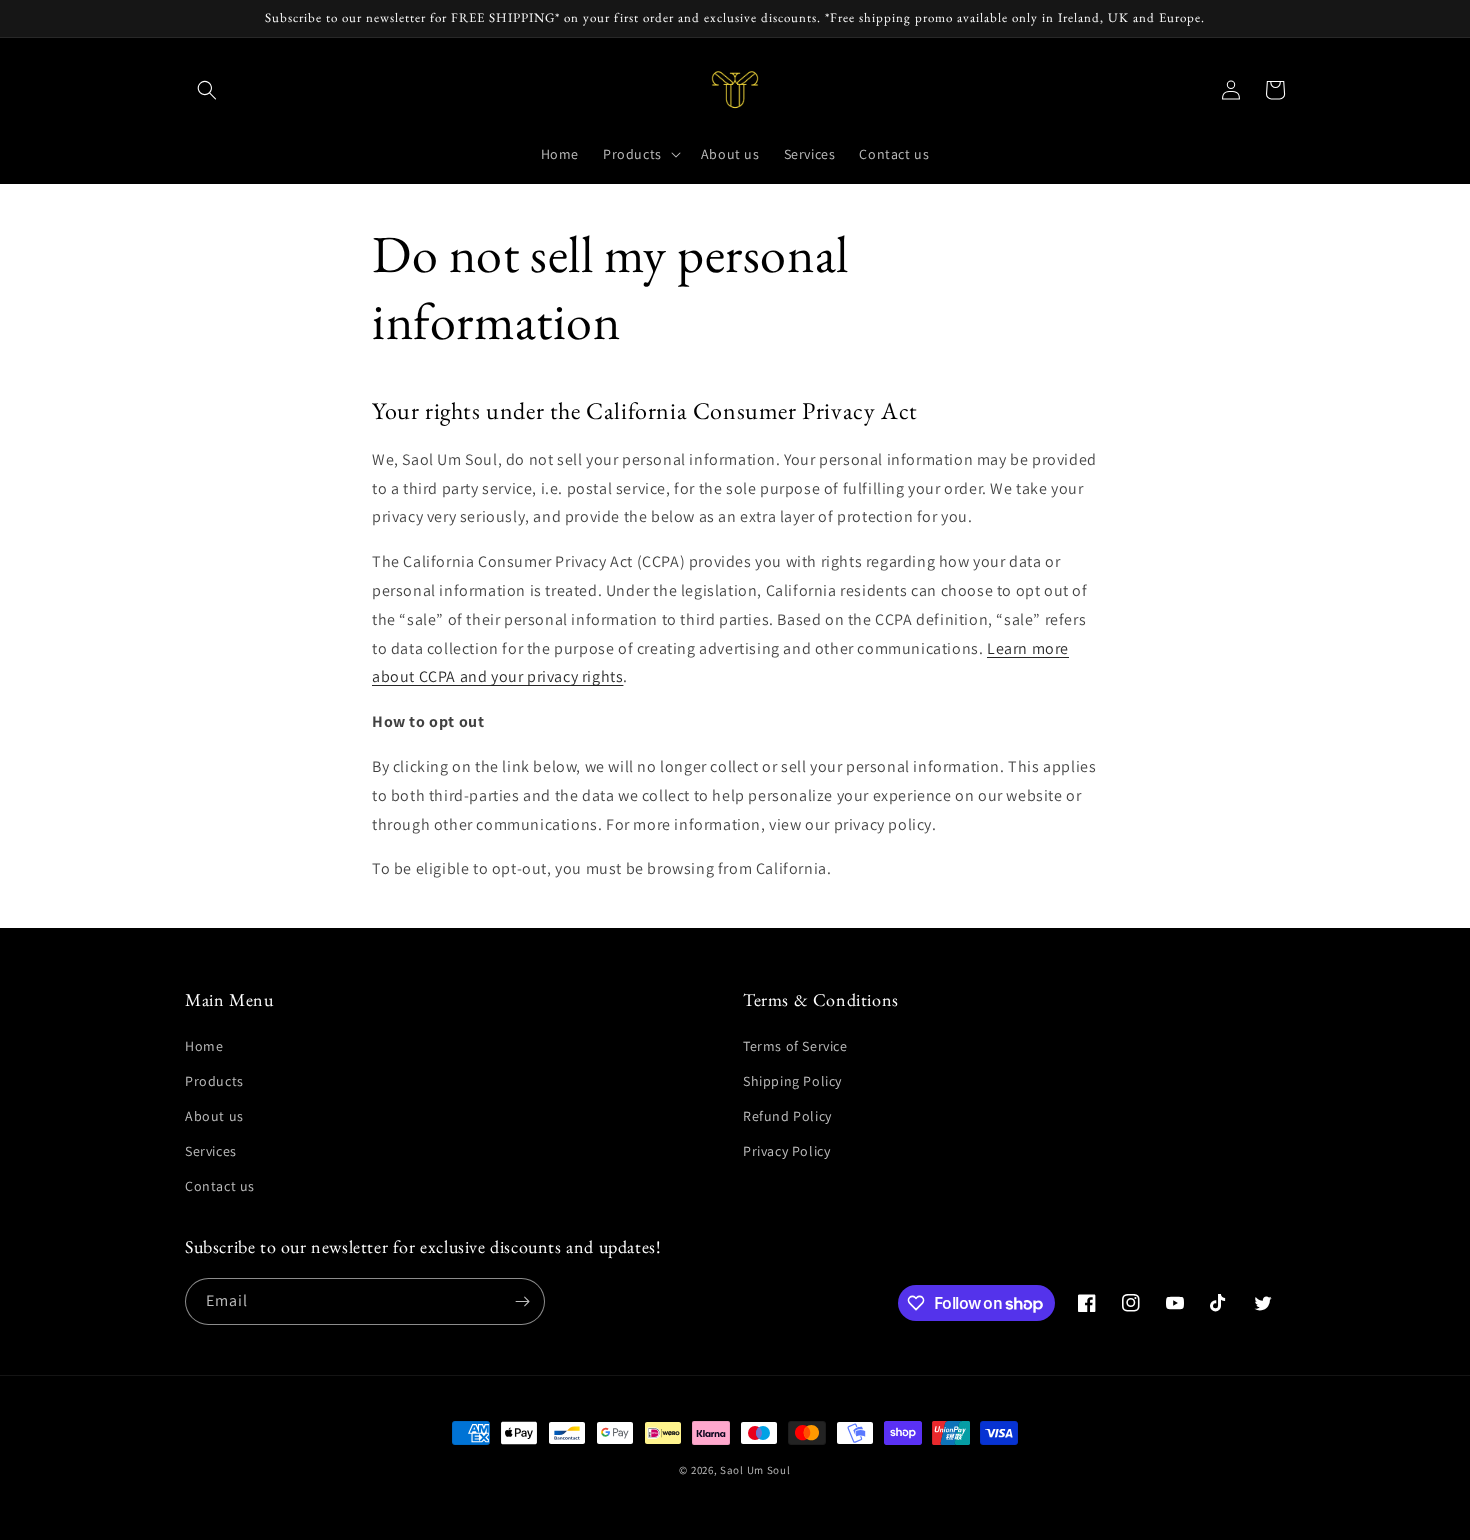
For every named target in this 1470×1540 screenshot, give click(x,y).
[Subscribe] (522, 1301)
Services (211, 1151)
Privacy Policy (786, 1151)
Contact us (220, 1186)
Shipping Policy (792, 1081)
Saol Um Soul (755, 1470)
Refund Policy (787, 1116)
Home (204, 1046)
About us (214, 1116)
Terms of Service (795, 1046)
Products (214, 1081)
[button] (207, 90)
